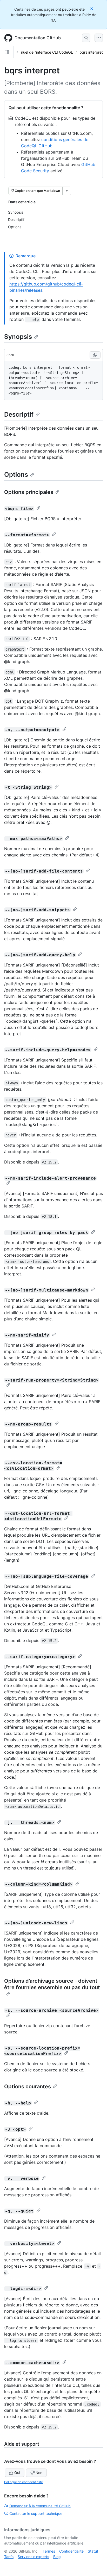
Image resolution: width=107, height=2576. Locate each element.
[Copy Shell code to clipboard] (95, 355)
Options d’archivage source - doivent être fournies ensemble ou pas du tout (52, 1984)
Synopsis (18, 337)
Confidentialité (71, 2551)
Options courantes (28, 2087)
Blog (57, 2557)
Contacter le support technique (36, 2513)
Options (16, 475)
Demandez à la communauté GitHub (40, 2506)
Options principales (29, 492)
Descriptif (19, 414)
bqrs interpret (91, 52)
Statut (93, 2551)
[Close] (92, 8)
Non (39, 2473)
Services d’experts (33, 2557)
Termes (49, 2551)
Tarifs (9, 2557)
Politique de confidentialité (24, 2482)
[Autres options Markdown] (67, 191)
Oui (17, 2473)
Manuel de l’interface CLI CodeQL (44, 52)
